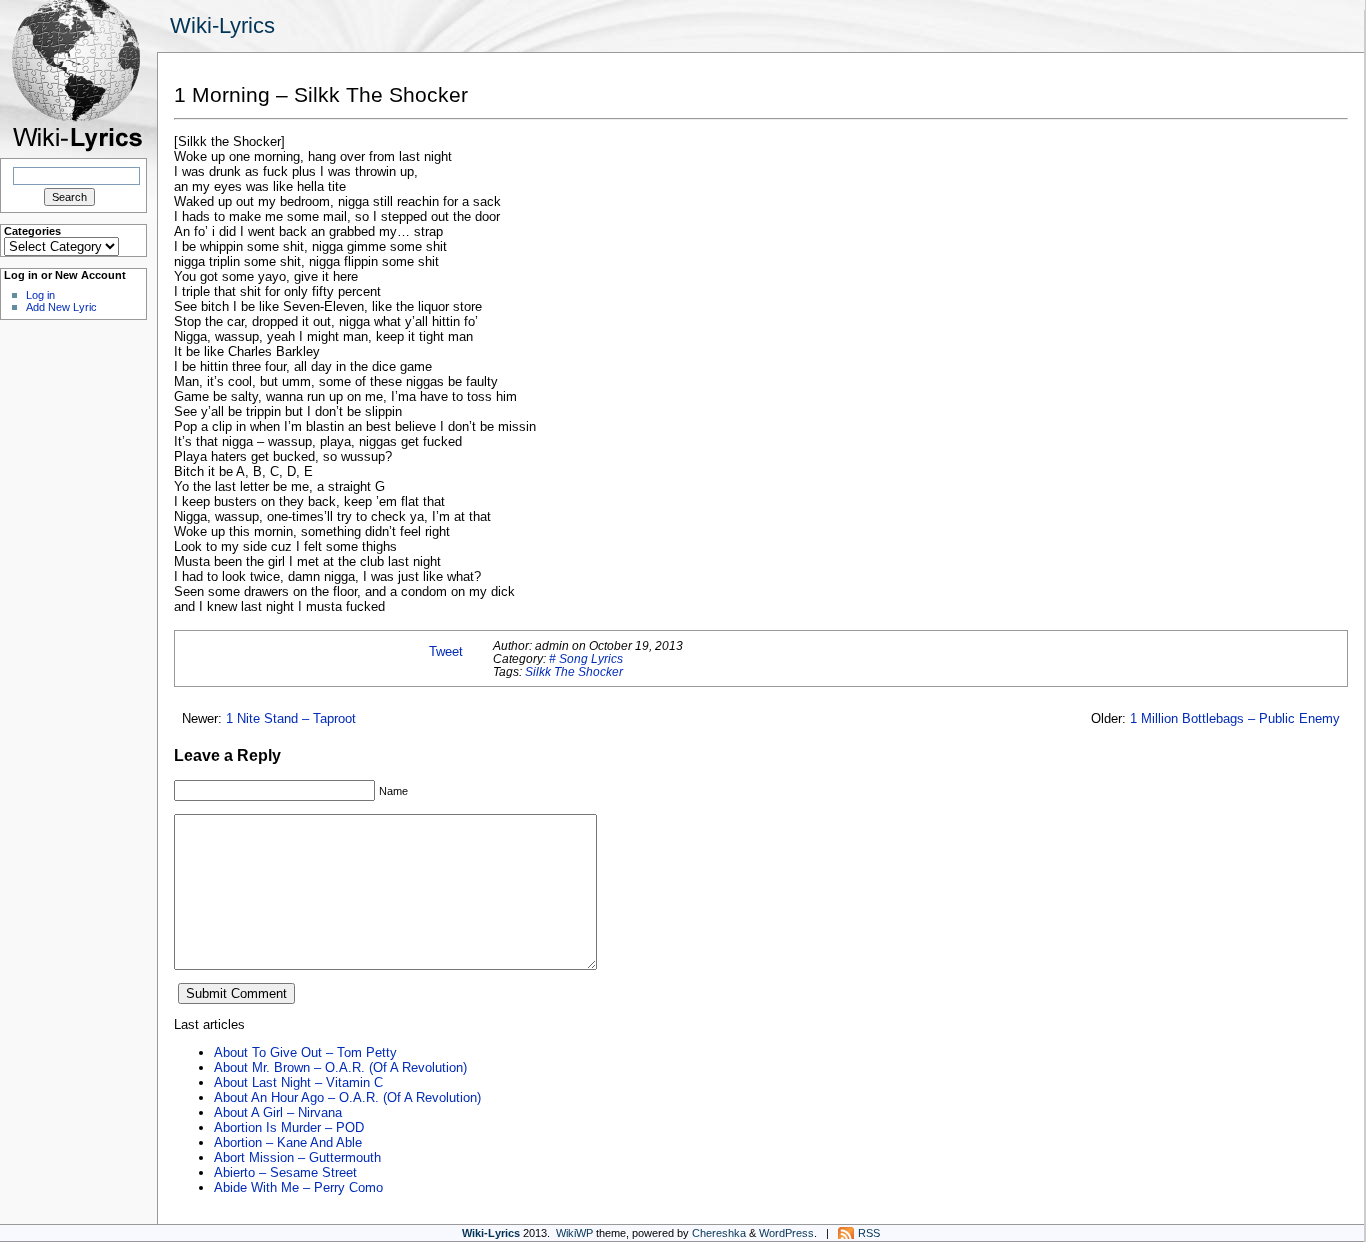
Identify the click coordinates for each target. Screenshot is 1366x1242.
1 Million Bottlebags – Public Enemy (1235, 718)
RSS (869, 1233)
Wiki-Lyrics (222, 25)
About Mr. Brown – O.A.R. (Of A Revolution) (340, 1067)
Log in (40, 295)
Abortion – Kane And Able (288, 1142)
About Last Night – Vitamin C (298, 1082)
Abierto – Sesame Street (285, 1172)
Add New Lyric (61, 307)
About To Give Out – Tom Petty (305, 1052)
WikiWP (574, 1233)
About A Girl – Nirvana (278, 1112)
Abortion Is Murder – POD (289, 1127)
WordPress (786, 1233)
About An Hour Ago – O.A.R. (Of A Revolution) (347, 1097)
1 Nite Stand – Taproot (291, 718)
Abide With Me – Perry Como (298, 1187)
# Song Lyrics (586, 658)
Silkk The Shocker (574, 671)
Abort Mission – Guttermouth (297, 1157)
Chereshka (719, 1233)
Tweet (446, 651)
